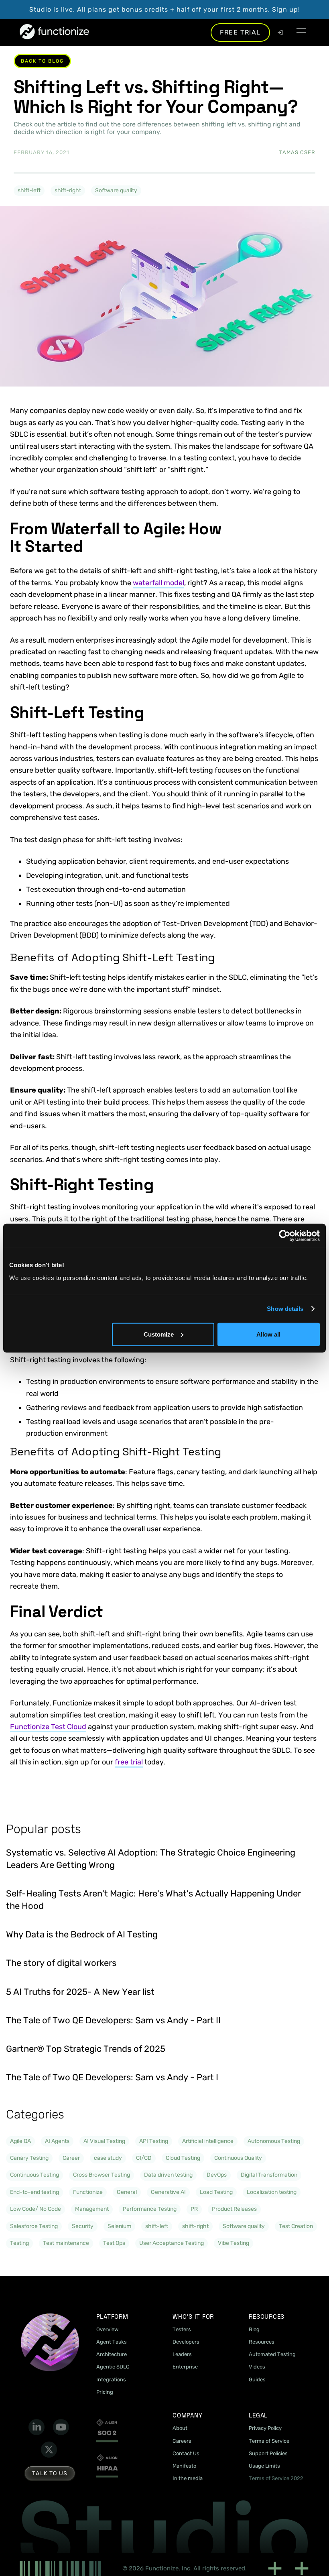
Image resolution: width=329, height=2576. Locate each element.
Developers (186, 2342)
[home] (54, 32)
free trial (129, 1762)
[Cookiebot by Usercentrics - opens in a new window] (285, 1236)
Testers (182, 2329)
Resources (262, 2342)
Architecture (112, 2354)
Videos (257, 2367)
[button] (301, 32)
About (180, 2428)
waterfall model (158, 583)
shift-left (29, 190)
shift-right (68, 190)
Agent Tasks (112, 2342)
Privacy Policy (265, 2428)
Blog (254, 2329)
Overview (107, 2329)
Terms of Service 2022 (276, 2478)
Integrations (111, 2380)
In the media (188, 2478)
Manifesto (184, 2466)
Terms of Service (269, 2441)
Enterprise (185, 2367)
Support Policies (268, 2453)
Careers (182, 2441)
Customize (159, 1334)
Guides (257, 2380)
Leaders (182, 2354)
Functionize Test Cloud (48, 1727)
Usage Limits (264, 2466)
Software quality (116, 190)
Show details (285, 1309)
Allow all (268, 1334)
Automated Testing (272, 2354)
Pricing (105, 2392)
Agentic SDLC (113, 2367)
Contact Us (186, 2453)
